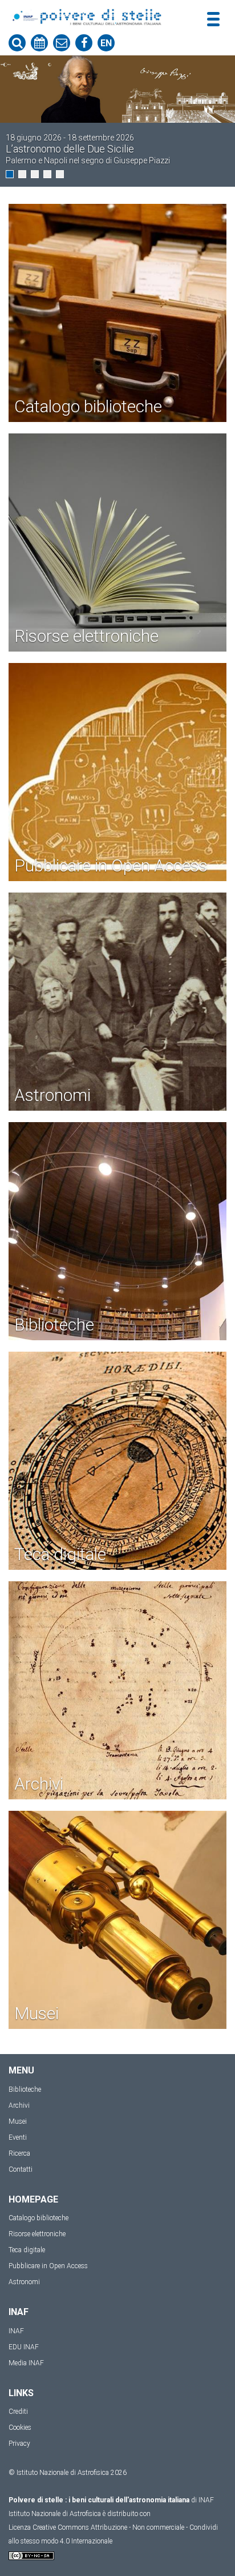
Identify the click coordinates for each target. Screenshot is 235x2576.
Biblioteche (25, 2089)
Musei (18, 2121)
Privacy (19, 2444)
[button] (10, 174)
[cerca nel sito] (17, 43)
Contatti (21, 2169)
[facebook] (84, 43)
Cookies (20, 2428)
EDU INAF (24, 2347)
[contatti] (62, 43)
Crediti (18, 2412)
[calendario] (39, 43)
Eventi (18, 2137)
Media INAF (26, 2363)
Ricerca (19, 2153)
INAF (16, 2331)
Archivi (19, 2105)
